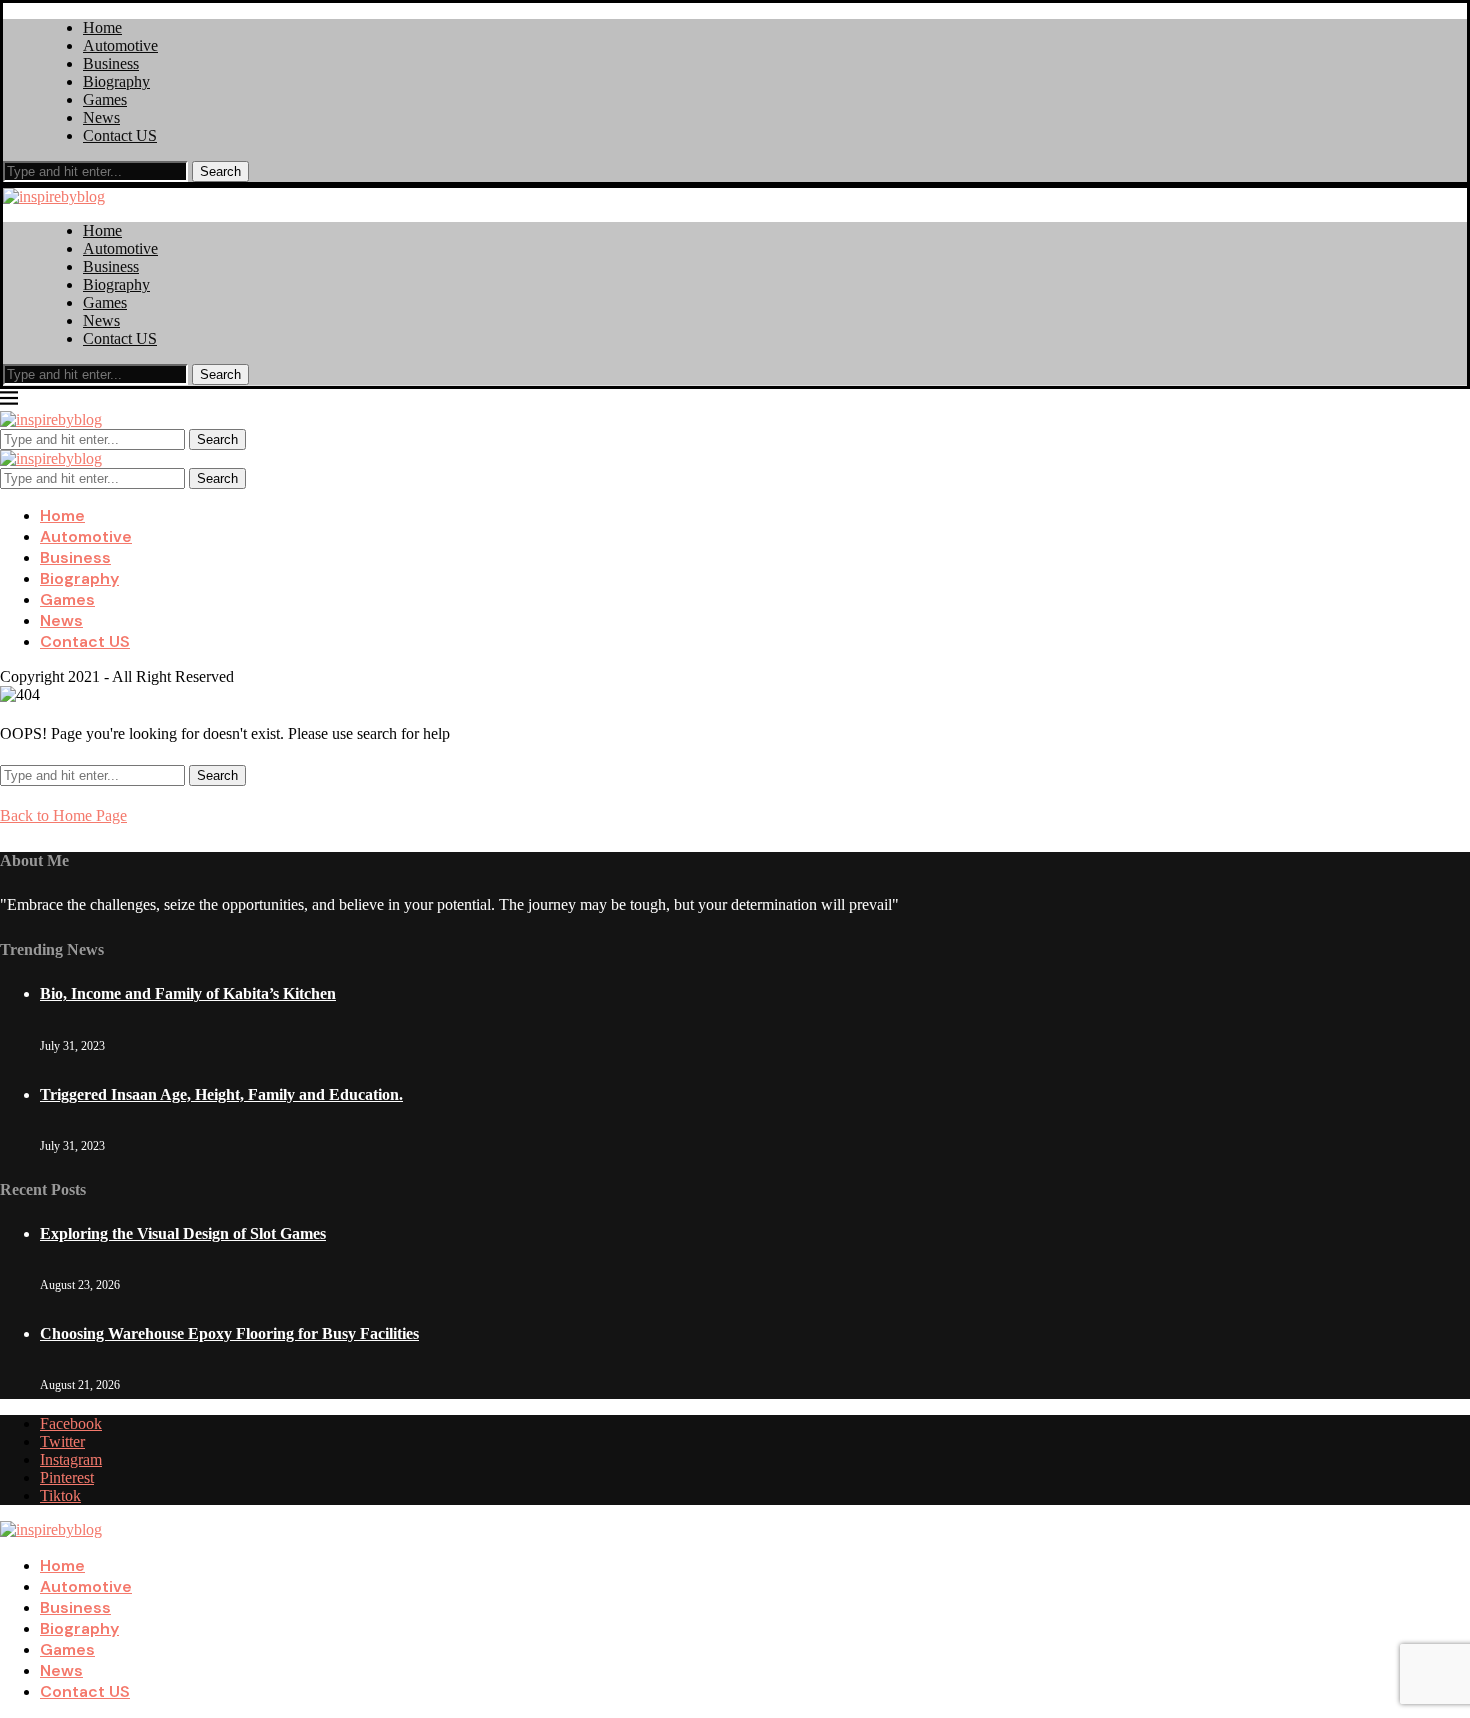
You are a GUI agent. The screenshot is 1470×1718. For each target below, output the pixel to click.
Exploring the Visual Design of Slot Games (183, 1233)
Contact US (120, 135)
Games (105, 99)
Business (111, 63)
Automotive (120, 45)
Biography (116, 81)
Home (102, 27)
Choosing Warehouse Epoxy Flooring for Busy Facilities (229, 1333)
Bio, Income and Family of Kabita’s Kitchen (188, 993)
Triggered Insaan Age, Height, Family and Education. (221, 1094)
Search (220, 171)
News (101, 117)
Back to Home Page (63, 815)
